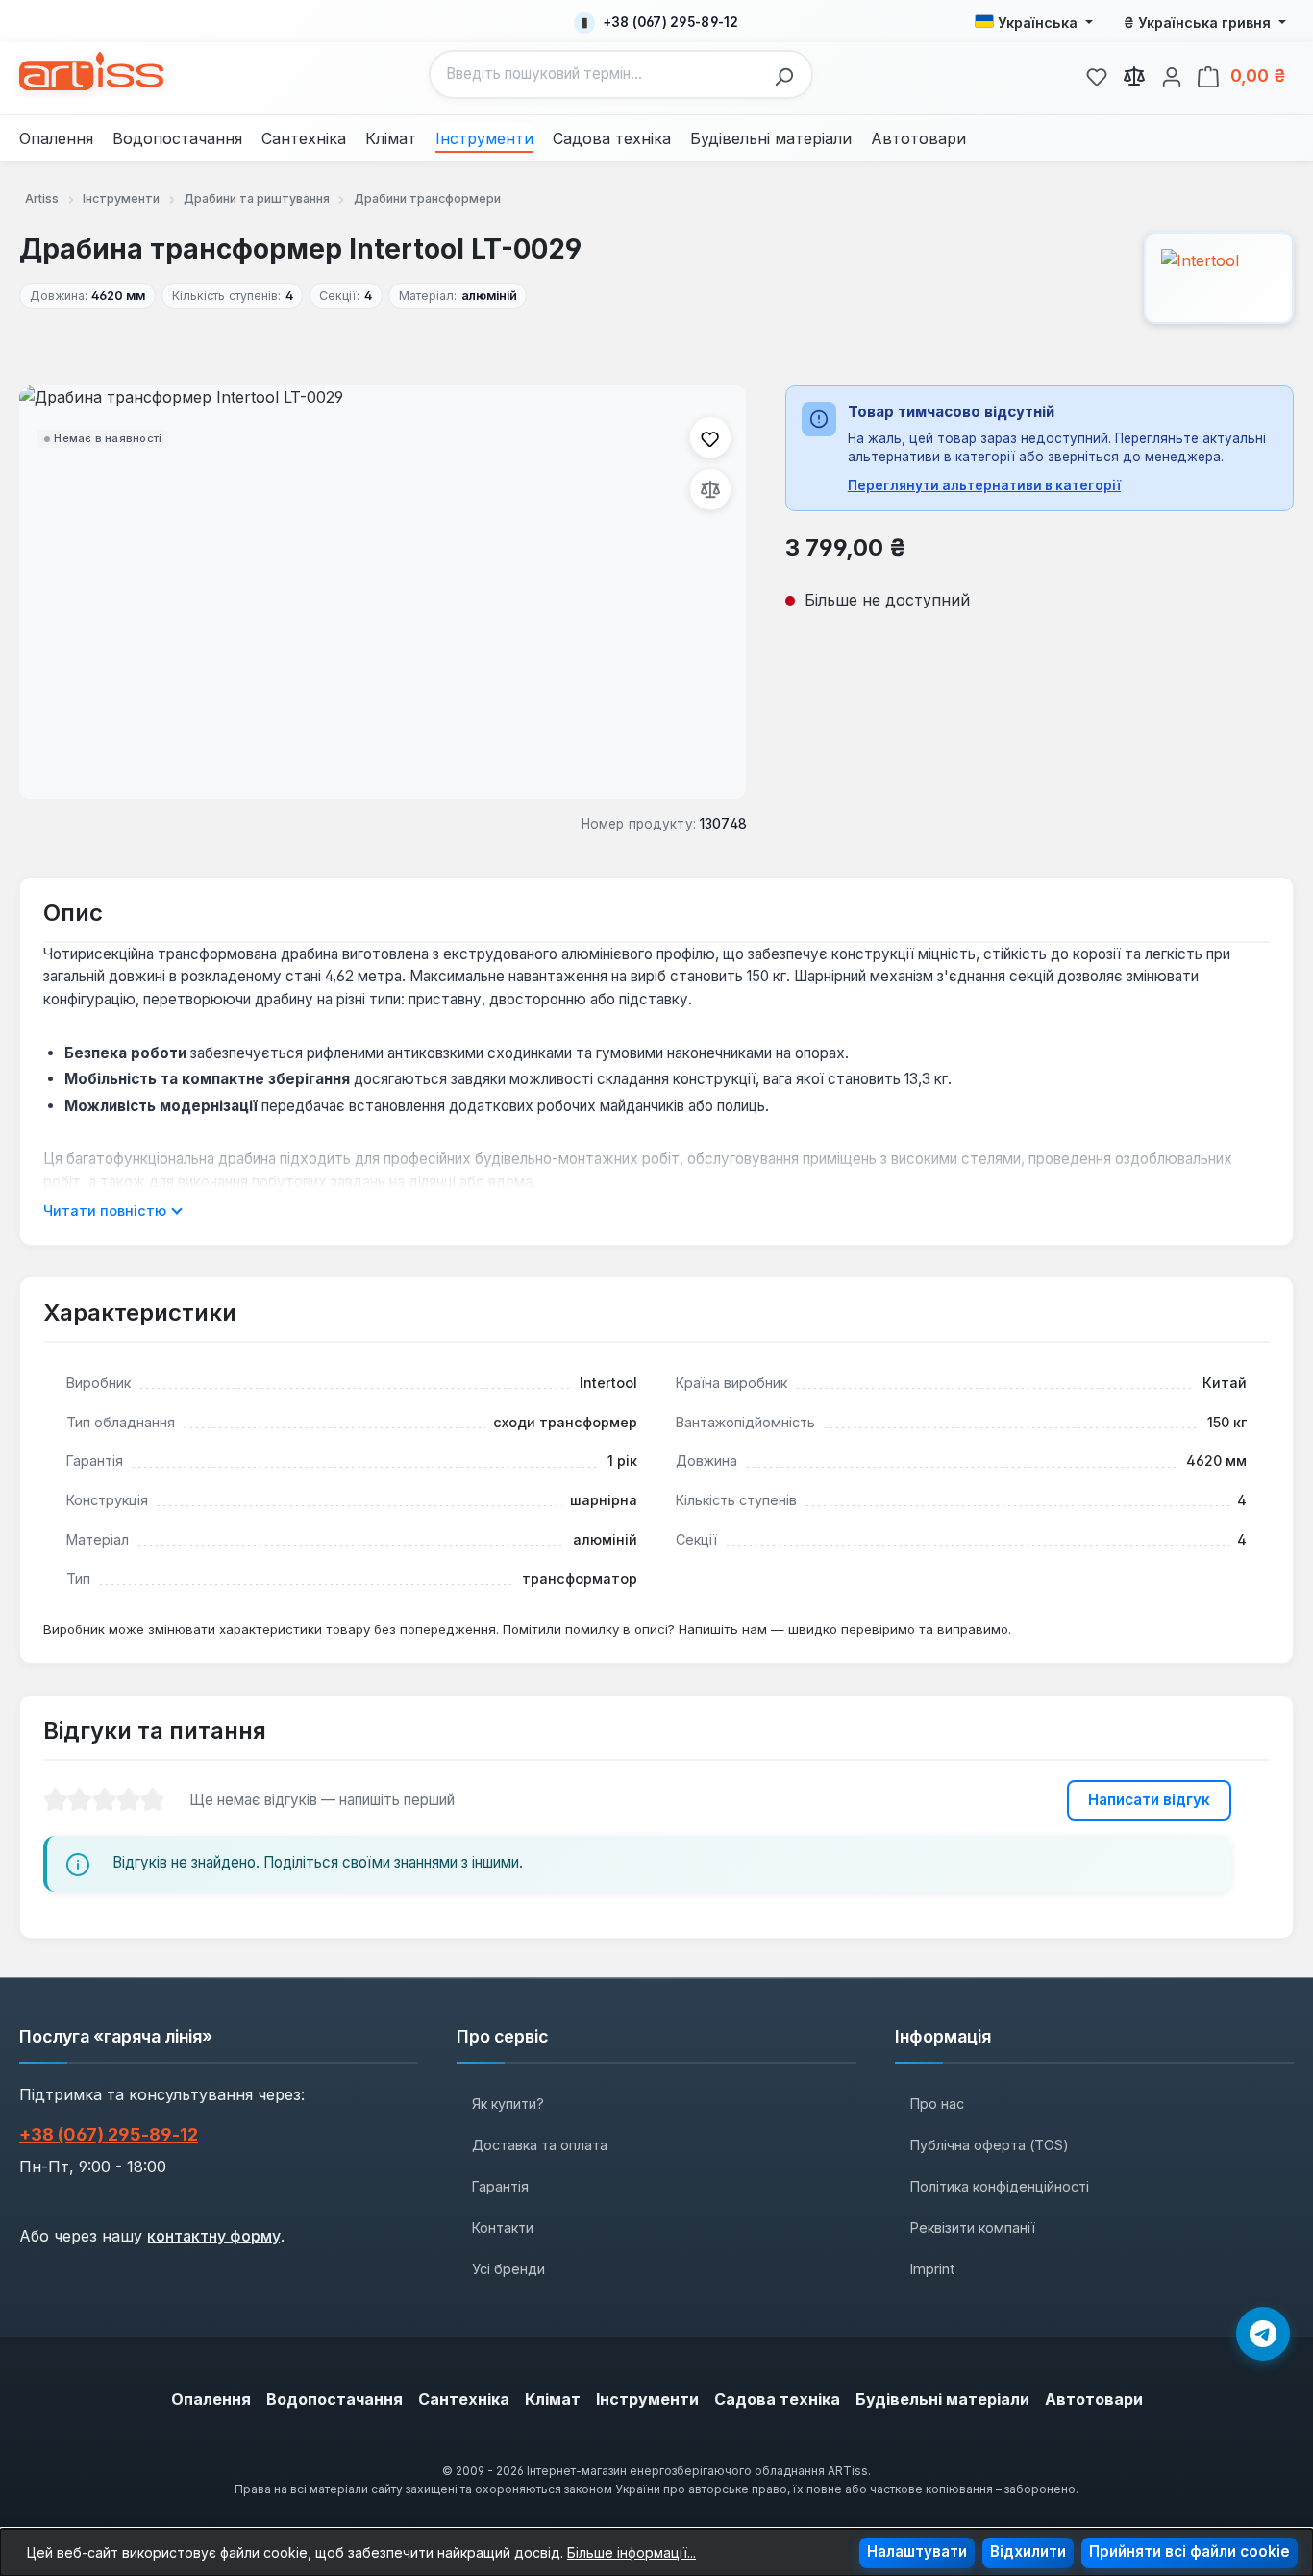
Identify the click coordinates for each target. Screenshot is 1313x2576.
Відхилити (1028, 2551)
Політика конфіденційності (1000, 2186)
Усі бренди (508, 2269)
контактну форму (214, 2236)
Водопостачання (334, 2399)
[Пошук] (789, 74)
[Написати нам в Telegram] (1263, 2334)
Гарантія (500, 2186)
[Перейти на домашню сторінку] (91, 71)
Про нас (937, 2104)
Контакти (503, 2228)
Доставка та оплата (540, 2145)
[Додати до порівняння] (710, 489)
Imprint (932, 2269)
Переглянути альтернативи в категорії (984, 485)
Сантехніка (464, 2399)
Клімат (553, 2399)
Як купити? (508, 2104)
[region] (383, 592)
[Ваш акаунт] (1172, 74)
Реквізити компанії (973, 2228)
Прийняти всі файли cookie (1189, 2551)
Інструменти (647, 2399)
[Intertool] (1219, 278)
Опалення (211, 2399)
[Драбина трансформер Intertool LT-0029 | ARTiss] (383, 592)
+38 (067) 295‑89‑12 (109, 2134)
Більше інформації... (632, 2552)
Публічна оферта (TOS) (990, 2145)
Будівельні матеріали (942, 2399)
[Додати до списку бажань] (710, 437)
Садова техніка (777, 2399)
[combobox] (597, 74)
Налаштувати (917, 2551)
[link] (1097, 74)
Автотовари (1094, 2399)
